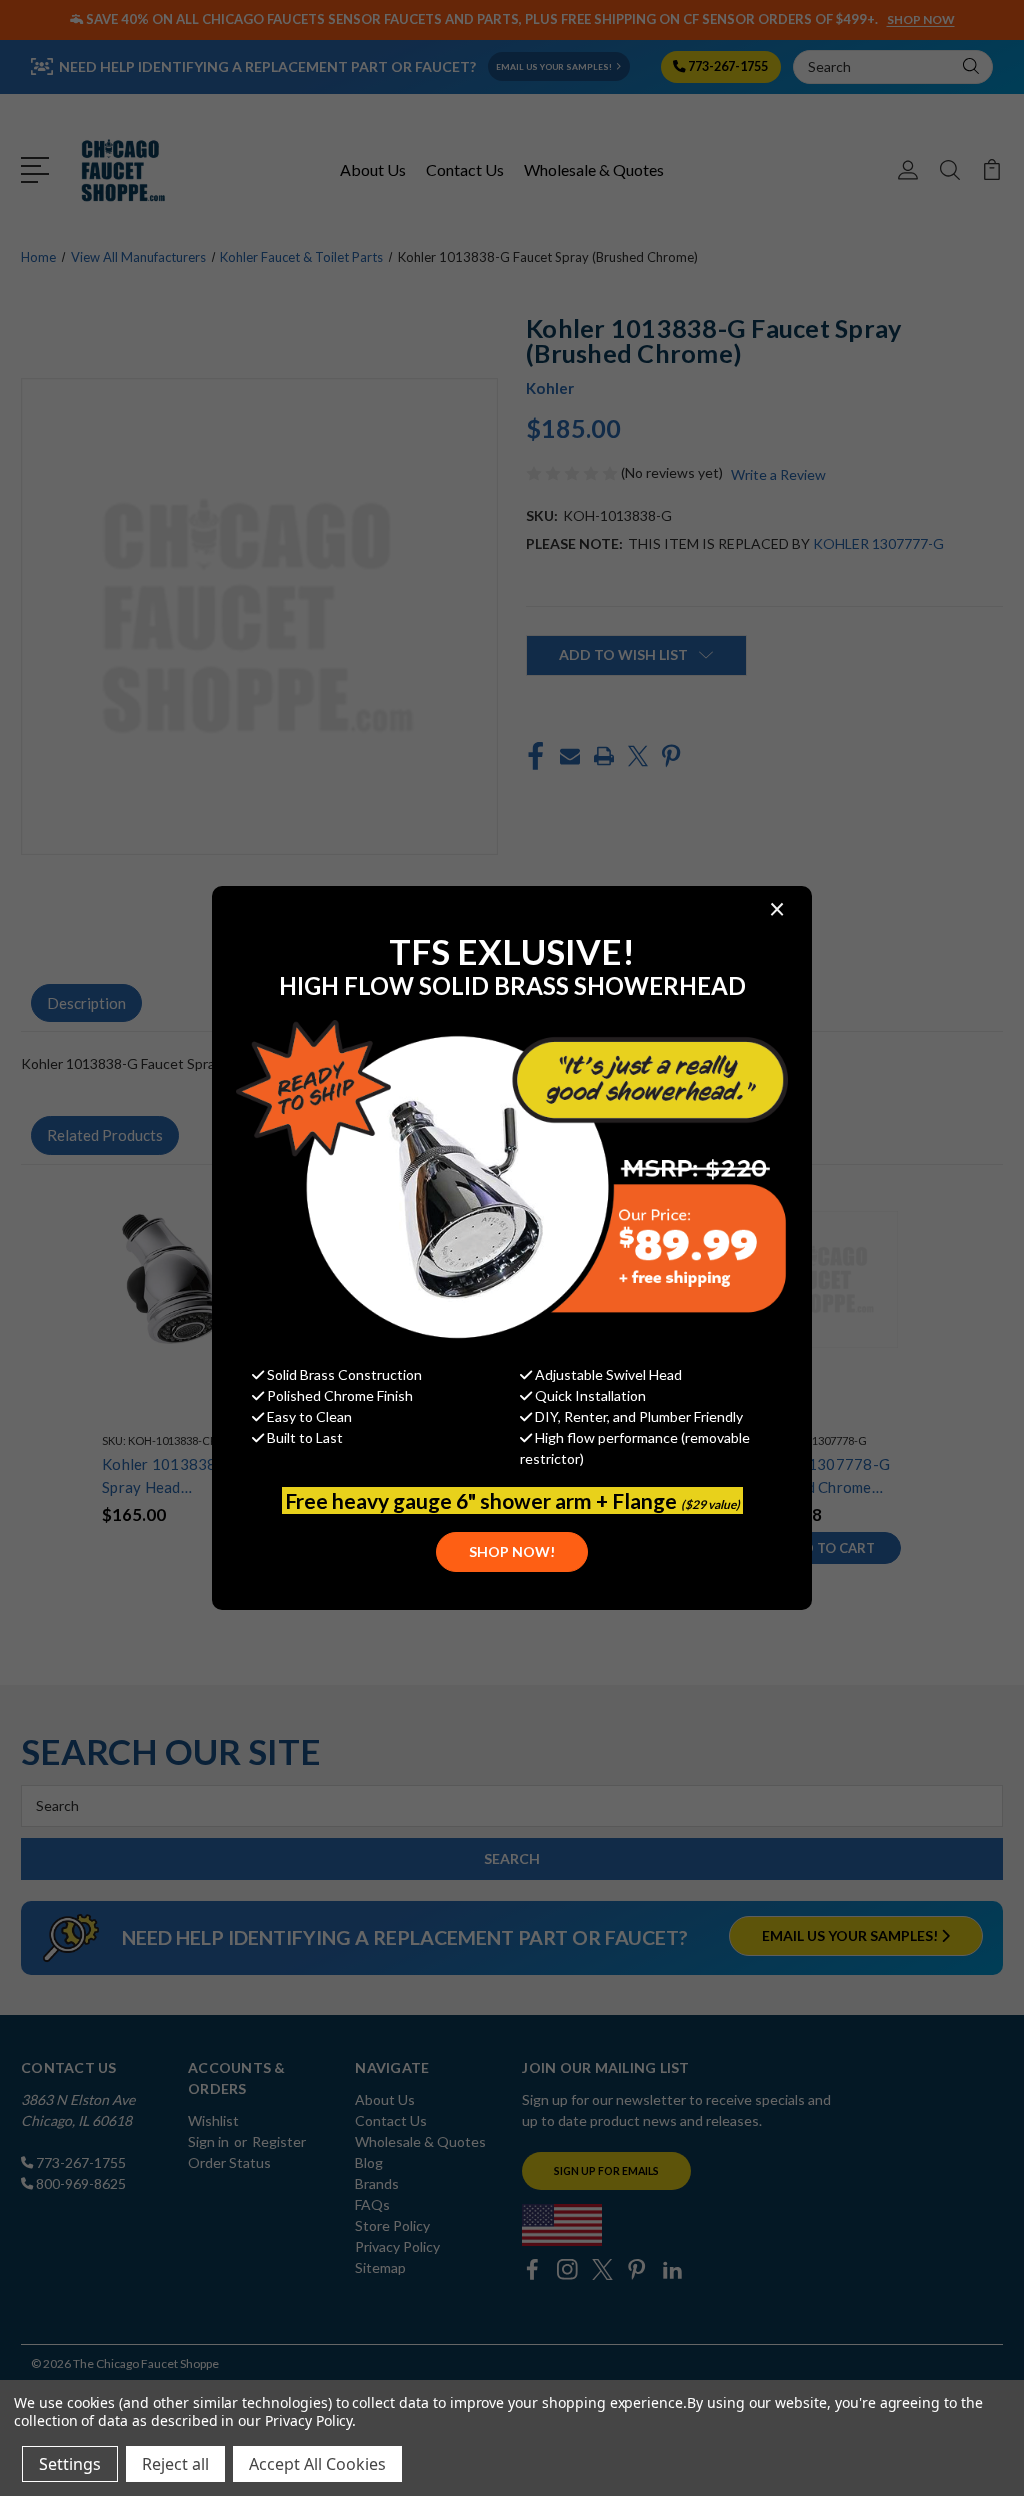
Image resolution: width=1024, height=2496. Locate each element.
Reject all (175, 2464)
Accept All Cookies (317, 2464)
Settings (70, 2464)
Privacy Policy (308, 2420)
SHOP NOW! (512, 1551)
